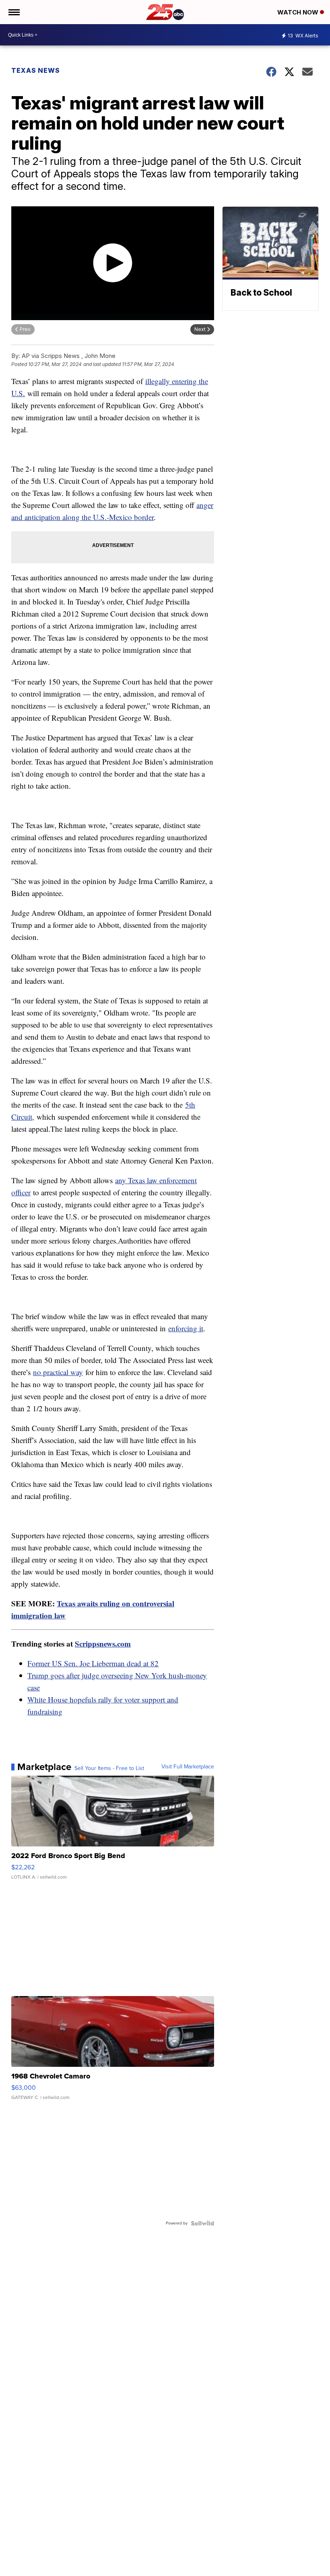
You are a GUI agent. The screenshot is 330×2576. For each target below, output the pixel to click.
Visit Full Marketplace (188, 1767)
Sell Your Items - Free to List (109, 1768)
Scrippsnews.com (103, 1644)
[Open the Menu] (13, 12)
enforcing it (186, 1328)
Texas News (36, 70)
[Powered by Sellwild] (202, 2223)
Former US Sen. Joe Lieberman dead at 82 (93, 1663)
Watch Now (299, 12)
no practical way (58, 1372)
